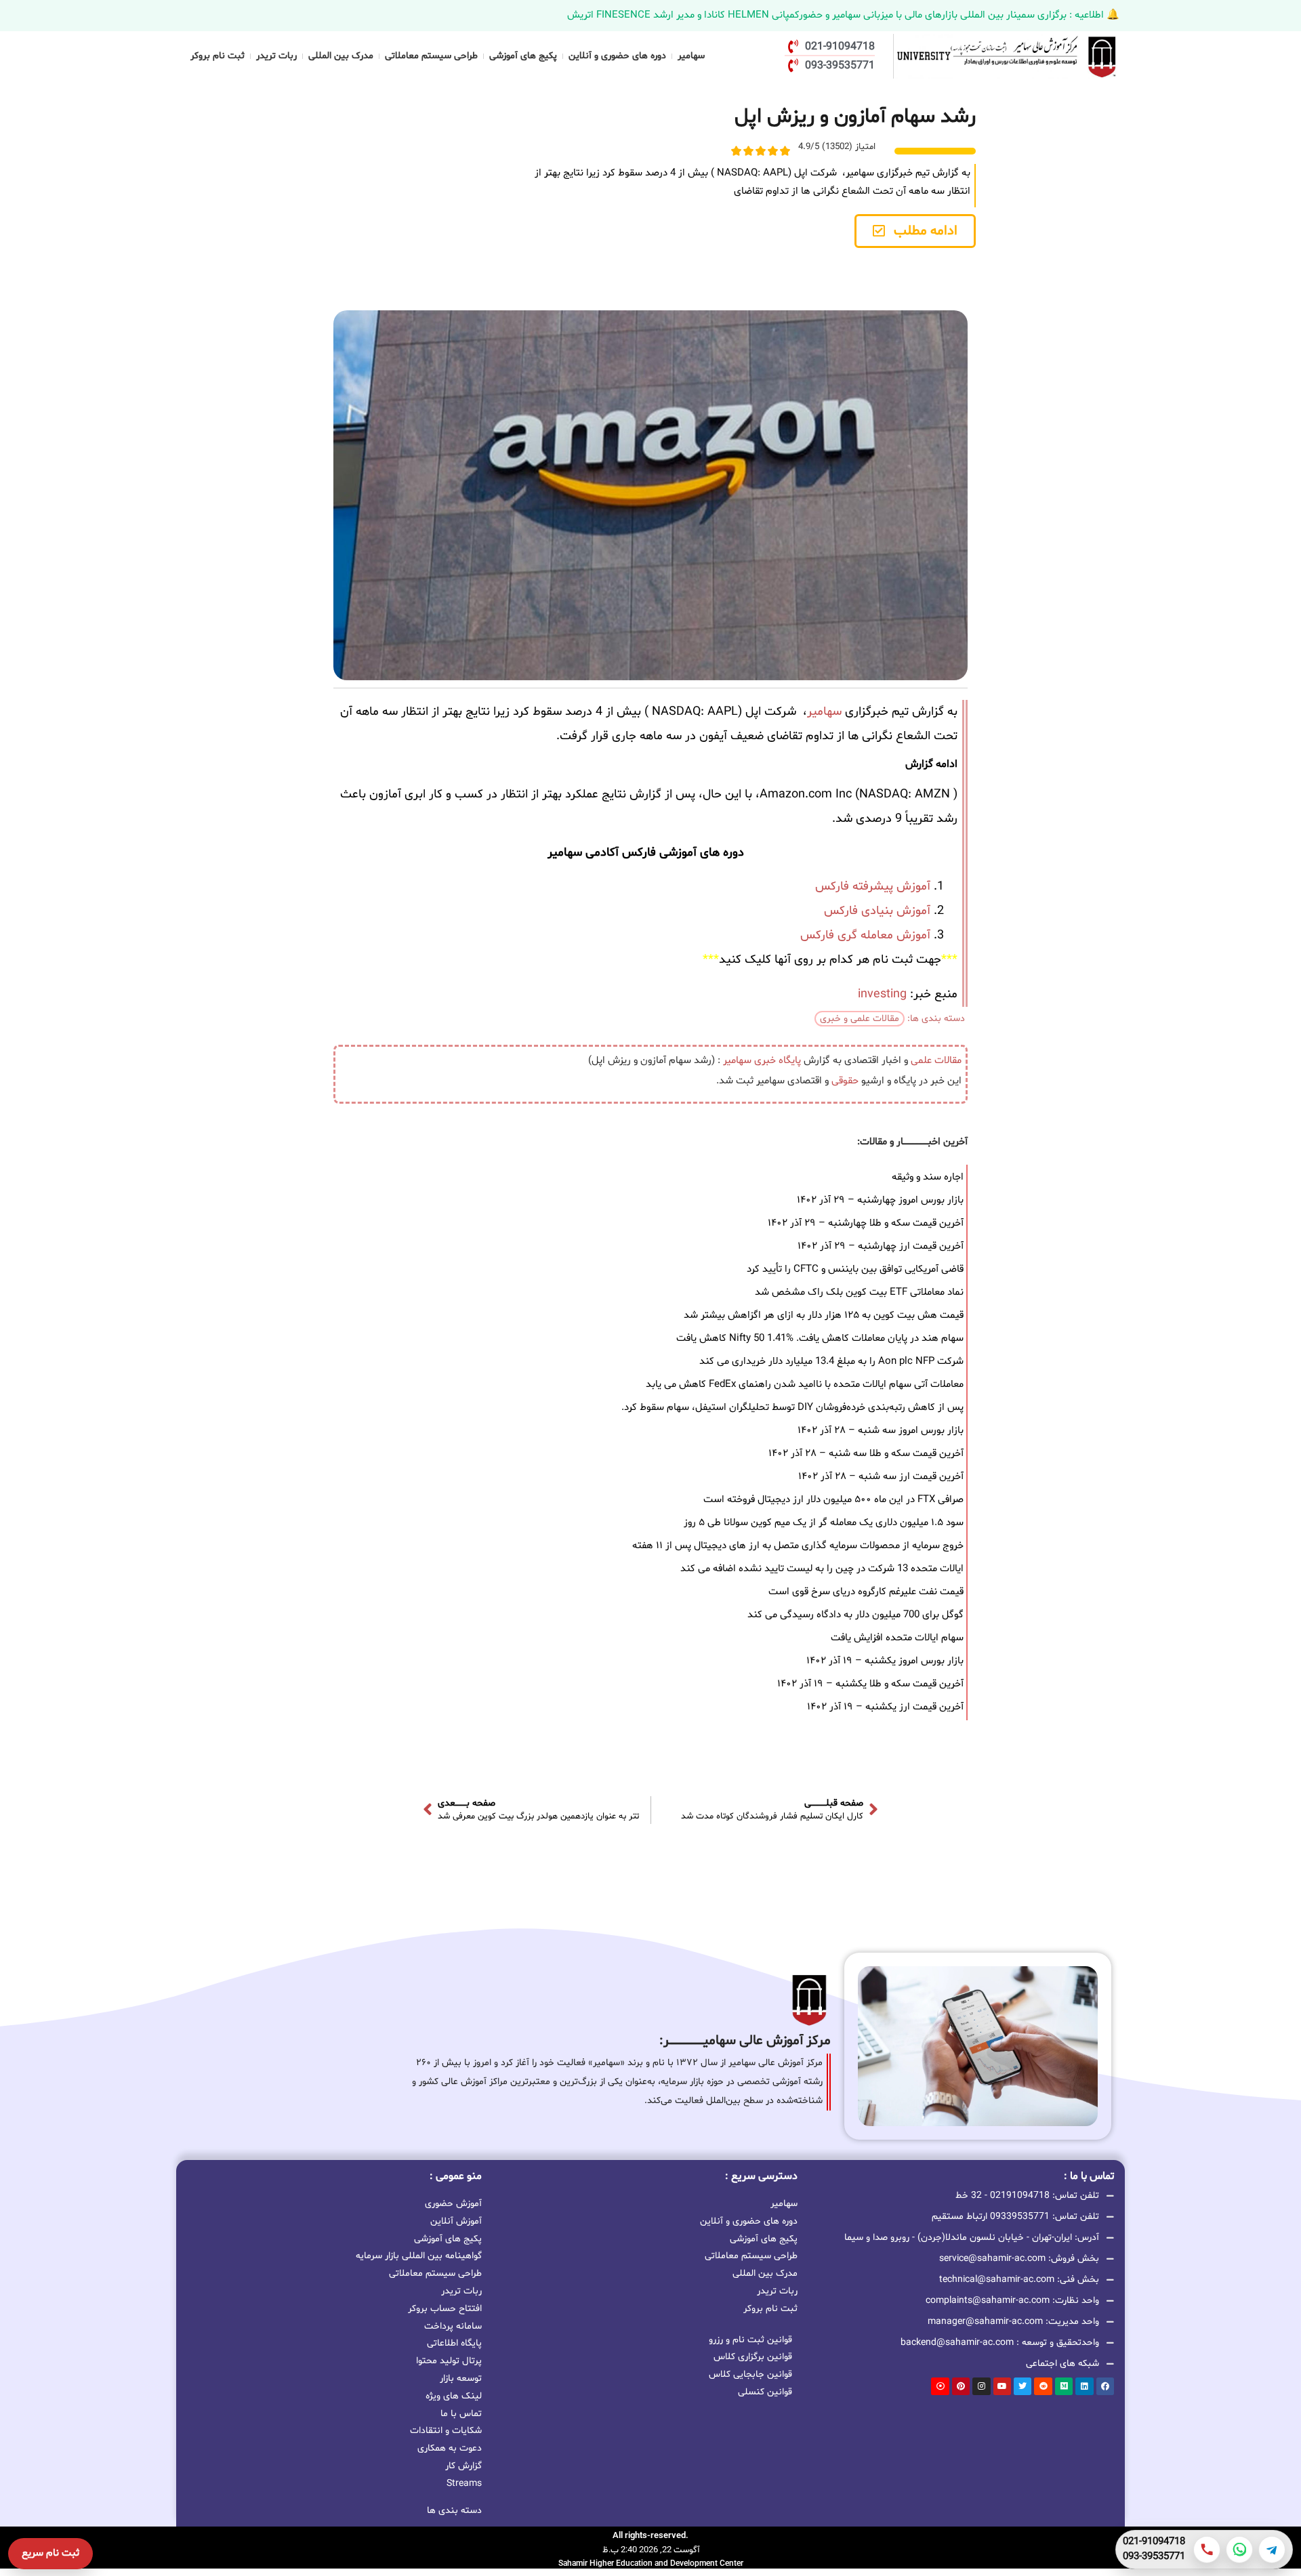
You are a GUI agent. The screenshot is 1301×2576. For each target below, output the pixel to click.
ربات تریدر (276, 56)
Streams (464, 2484)
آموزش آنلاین (456, 2221)
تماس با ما (461, 2414)
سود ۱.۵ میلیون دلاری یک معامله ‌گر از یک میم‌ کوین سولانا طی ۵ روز (824, 1523)
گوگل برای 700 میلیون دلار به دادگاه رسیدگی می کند (855, 1615)
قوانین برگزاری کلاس (753, 2357)
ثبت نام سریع (50, 2553)
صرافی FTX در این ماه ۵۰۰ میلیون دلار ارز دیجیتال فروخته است (833, 1500)
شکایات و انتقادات (446, 2431)
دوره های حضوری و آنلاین (617, 56)
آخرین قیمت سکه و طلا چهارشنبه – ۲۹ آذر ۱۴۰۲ (866, 1223)
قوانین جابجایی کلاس (750, 2374)
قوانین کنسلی (765, 2392)
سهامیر (691, 56)
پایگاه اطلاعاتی (454, 2343)
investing (882, 994)
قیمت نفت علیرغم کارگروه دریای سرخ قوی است (866, 1592)
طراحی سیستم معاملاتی (431, 56)
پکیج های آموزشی (523, 56)
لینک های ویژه (454, 2396)
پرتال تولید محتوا (449, 2361)
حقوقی (845, 1081)
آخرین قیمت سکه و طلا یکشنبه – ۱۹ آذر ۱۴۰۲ (870, 1684)
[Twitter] (1023, 2386)
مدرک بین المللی (341, 56)
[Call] (1207, 2550)
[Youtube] (1002, 2386)
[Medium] (1064, 2386)
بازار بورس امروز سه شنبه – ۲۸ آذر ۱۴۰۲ (881, 1431)
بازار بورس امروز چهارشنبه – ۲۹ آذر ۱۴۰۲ (880, 1200)
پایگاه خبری (778, 1061)
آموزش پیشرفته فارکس (873, 887)
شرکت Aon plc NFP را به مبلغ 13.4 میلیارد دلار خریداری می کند (831, 1362)
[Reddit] (1043, 2386)
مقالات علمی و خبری (860, 1019)
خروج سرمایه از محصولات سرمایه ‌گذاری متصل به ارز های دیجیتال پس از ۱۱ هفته (798, 1546)
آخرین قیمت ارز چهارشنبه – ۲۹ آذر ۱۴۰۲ (881, 1246)
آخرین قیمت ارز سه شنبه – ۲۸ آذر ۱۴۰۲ (881, 1477)
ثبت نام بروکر (218, 56)
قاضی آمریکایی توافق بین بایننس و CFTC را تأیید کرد (855, 1269)
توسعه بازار (461, 2378)
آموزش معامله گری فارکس (865, 935)
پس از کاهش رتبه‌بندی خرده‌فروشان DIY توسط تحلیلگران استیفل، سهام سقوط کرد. (792, 1408)
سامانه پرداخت (453, 2326)
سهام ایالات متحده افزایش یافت (897, 1638)
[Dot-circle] (940, 2386)
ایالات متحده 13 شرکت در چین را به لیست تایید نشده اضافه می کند (822, 1569)
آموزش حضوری (453, 2204)
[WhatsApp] (1239, 2550)
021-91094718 (1154, 2542)
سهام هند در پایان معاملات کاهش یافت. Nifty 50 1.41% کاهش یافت (820, 1338)
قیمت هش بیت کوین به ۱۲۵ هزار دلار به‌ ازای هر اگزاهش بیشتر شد (824, 1315)
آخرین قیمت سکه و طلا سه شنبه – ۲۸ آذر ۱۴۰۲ (866, 1454)
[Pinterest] (961, 2386)
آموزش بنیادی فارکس (877, 911)
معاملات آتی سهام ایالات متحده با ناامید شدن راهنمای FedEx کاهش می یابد (805, 1385)
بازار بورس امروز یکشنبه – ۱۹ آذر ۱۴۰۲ (885, 1661)
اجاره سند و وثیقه (928, 1177)
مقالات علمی (936, 1061)
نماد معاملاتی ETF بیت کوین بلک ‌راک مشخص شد (859, 1292)
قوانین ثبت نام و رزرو (750, 2340)
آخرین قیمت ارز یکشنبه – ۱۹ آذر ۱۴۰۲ (885, 1707)
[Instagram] (981, 2386)
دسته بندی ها (454, 2511)
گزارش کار (463, 2466)
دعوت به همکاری (450, 2448)
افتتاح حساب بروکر (445, 2309)
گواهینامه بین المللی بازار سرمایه (419, 2256)
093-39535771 (1154, 2557)
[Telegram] (1272, 2550)
